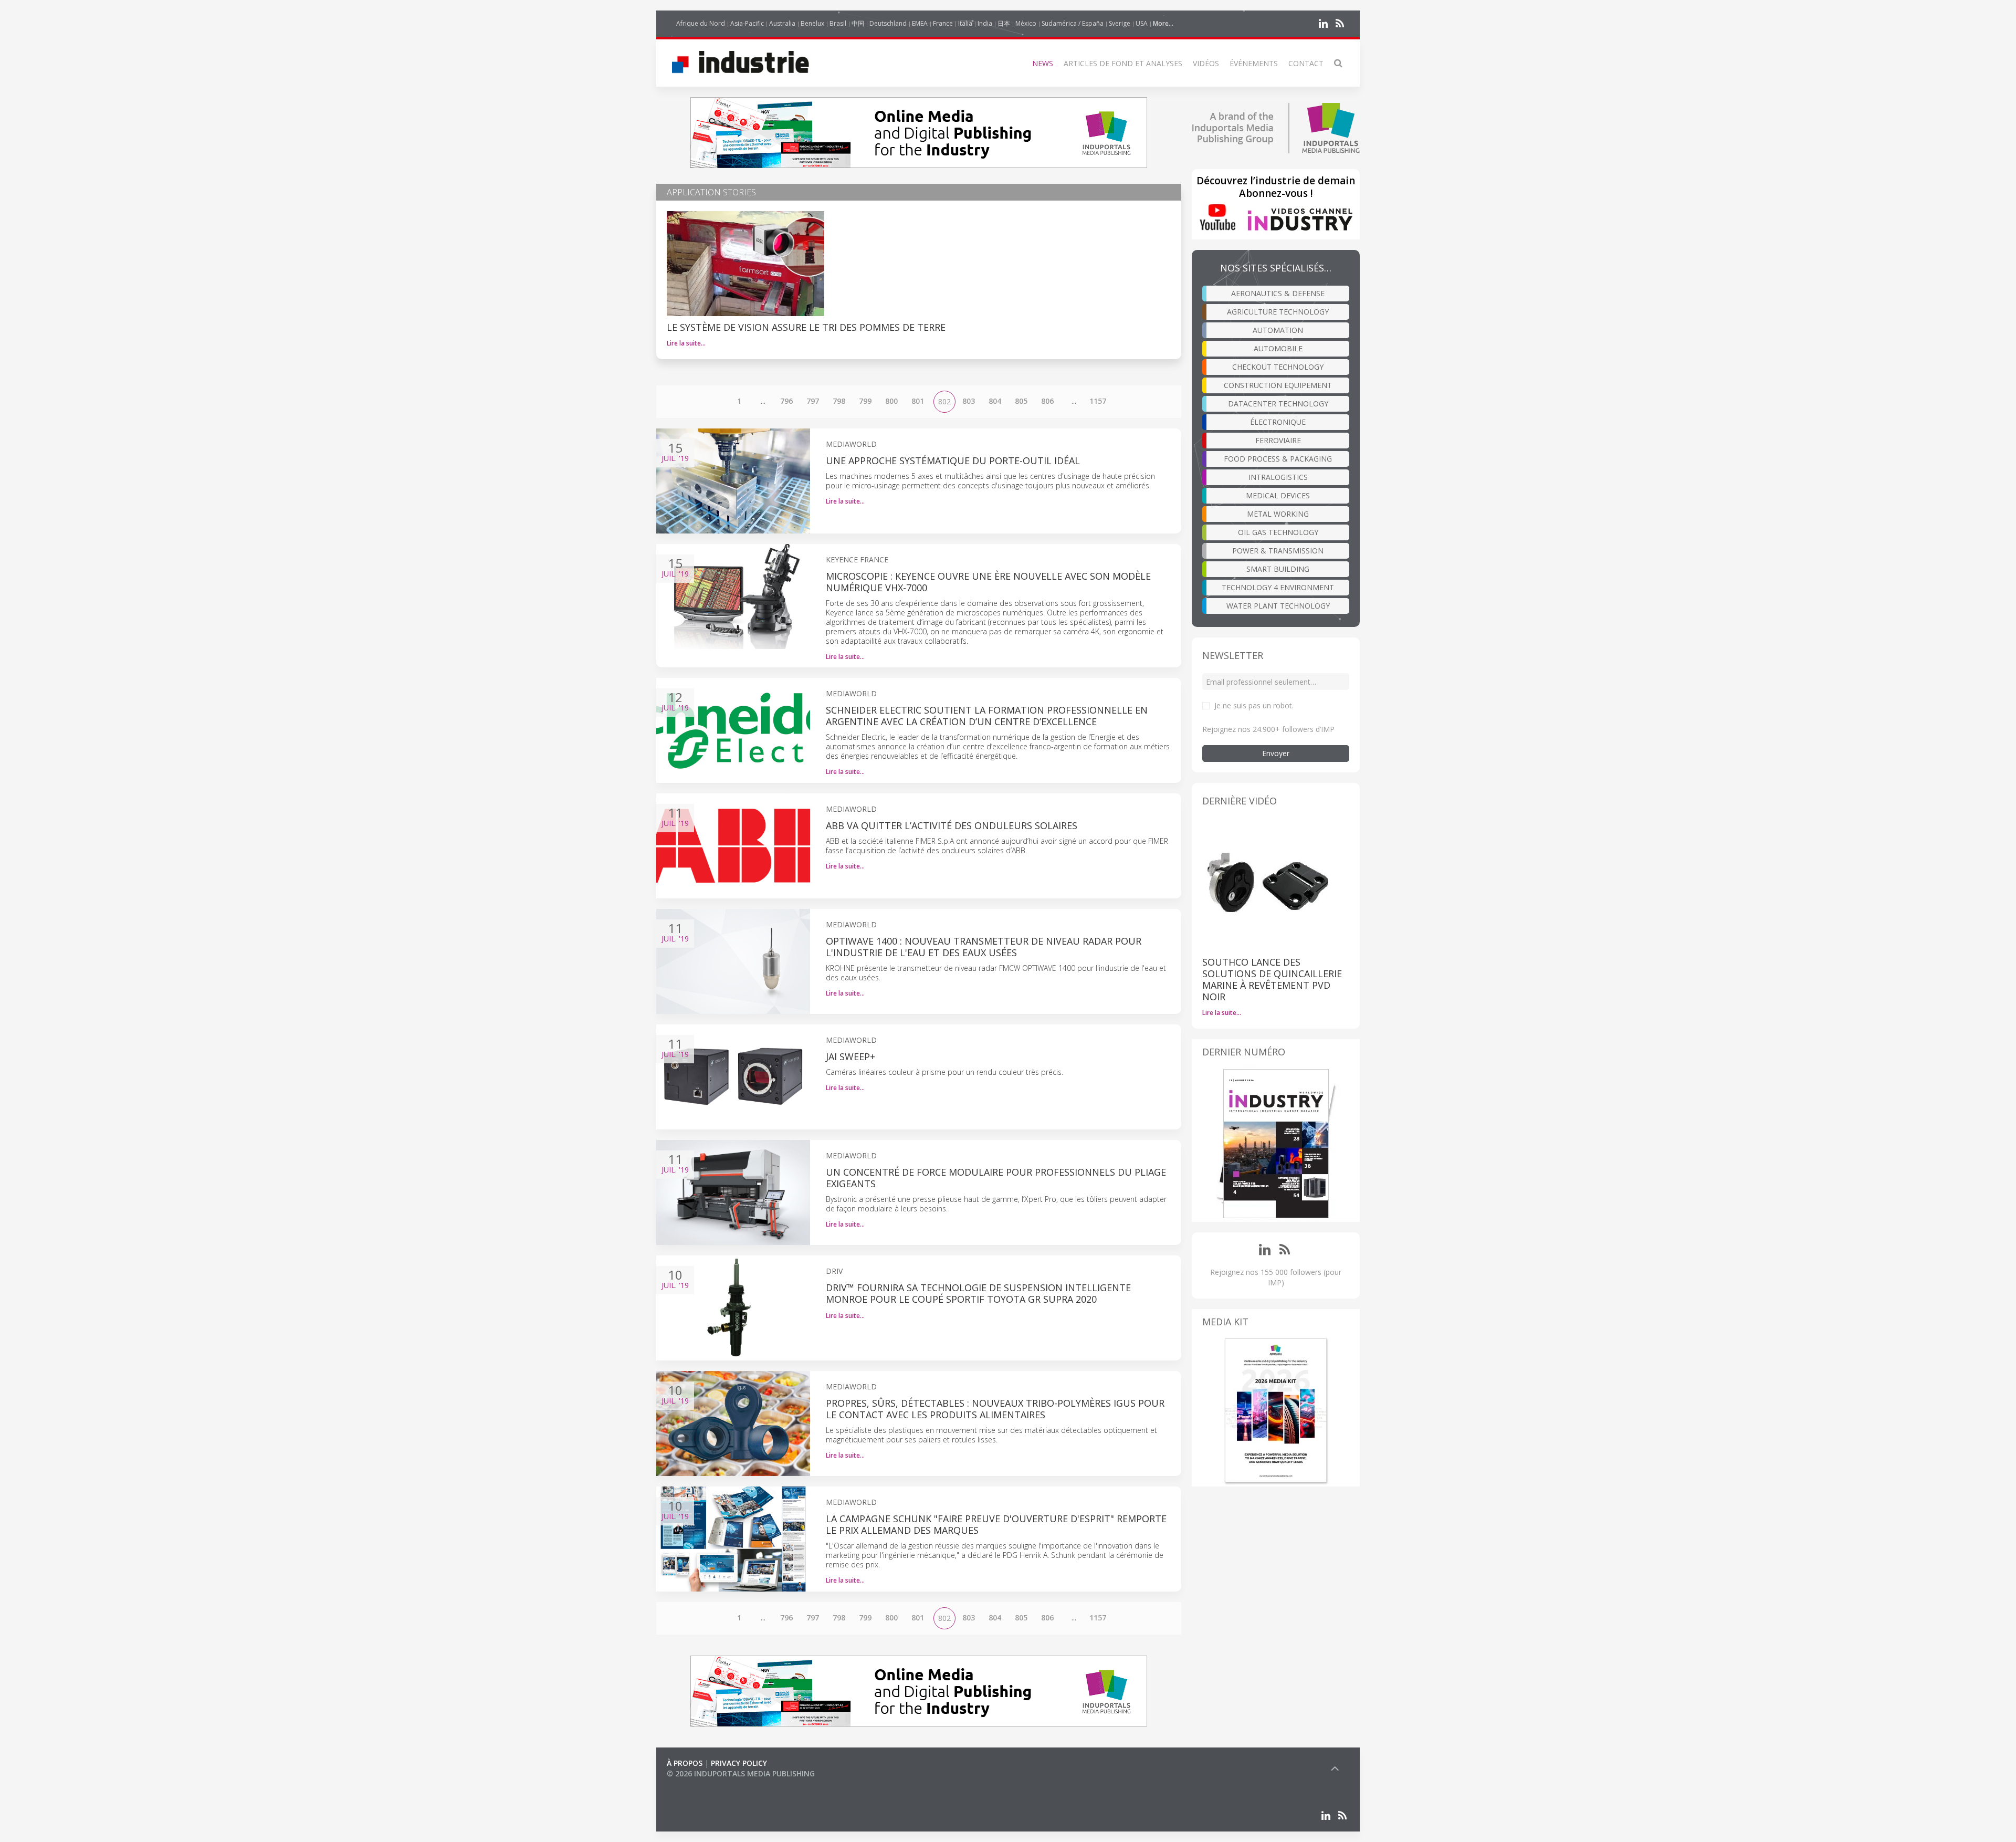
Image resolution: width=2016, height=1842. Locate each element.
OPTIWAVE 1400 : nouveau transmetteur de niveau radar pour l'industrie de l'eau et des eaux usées (984, 947)
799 (865, 401)
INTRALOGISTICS (1278, 477)
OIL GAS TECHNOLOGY (1278, 532)
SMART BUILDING (1278, 569)
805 (1021, 401)
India (985, 23)
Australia (782, 23)
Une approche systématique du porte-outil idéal (953, 460)
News (1043, 63)
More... (1163, 23)
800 (891, 401)
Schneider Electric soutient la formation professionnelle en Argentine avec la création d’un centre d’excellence (987, 716)
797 (813, 401)
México (1026, 23)
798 (839, 401)
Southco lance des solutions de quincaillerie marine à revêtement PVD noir (1272, 979)
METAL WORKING (1278, 514)
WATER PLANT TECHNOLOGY (1278, 606)
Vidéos (1206, 63)
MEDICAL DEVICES (1278, 495)
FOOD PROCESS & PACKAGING (1278, 459)
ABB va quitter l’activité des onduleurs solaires (952, 825)
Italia (965, 23)
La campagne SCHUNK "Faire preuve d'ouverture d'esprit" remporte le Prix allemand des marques (996, 1524)
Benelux (812, 23)
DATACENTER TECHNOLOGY (1278, 404)
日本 (1004, 23)
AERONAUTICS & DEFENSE (1278, 293)
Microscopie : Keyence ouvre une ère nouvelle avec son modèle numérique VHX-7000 (988, 582)
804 (995, 401)
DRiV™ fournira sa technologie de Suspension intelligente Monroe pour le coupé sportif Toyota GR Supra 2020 (978, 1293)
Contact (1306, 63)
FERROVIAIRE (1278, 440)
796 (786, 401)
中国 (858, 23)
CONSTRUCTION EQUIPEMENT (1278, 385)
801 (918, 401)
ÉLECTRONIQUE (1278, 422)
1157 (1098, 401)
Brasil (838, 23)
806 (1047, 401)
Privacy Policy (739, 1763)
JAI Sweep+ (850, 1056)
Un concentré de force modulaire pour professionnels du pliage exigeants (996, 1178)
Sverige (1120, 23)
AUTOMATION (1278, 330)
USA (1142, 23)
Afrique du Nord (701, 23)
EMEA (920, 23)
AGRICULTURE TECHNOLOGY (1278, 312)
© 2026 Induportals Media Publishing (741, 1773)
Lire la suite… (686, 343)
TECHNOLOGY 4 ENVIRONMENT (1278, 587)
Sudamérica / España (1073, 23)
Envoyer (1276, 753)
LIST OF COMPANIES (702, 1784)
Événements (1254, 63)
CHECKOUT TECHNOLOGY (1278, 367)
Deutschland (888, 23)
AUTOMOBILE (1278, 348)
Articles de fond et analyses (1123, 63)
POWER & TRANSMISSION (1278, 551)
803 (969, 401)
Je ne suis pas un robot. (1254, 705)
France (943, 23)
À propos (685, 1763)
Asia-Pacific (747, 23)
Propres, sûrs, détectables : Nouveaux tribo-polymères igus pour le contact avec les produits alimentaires (995, 1409)
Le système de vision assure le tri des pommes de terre (806, 327)
